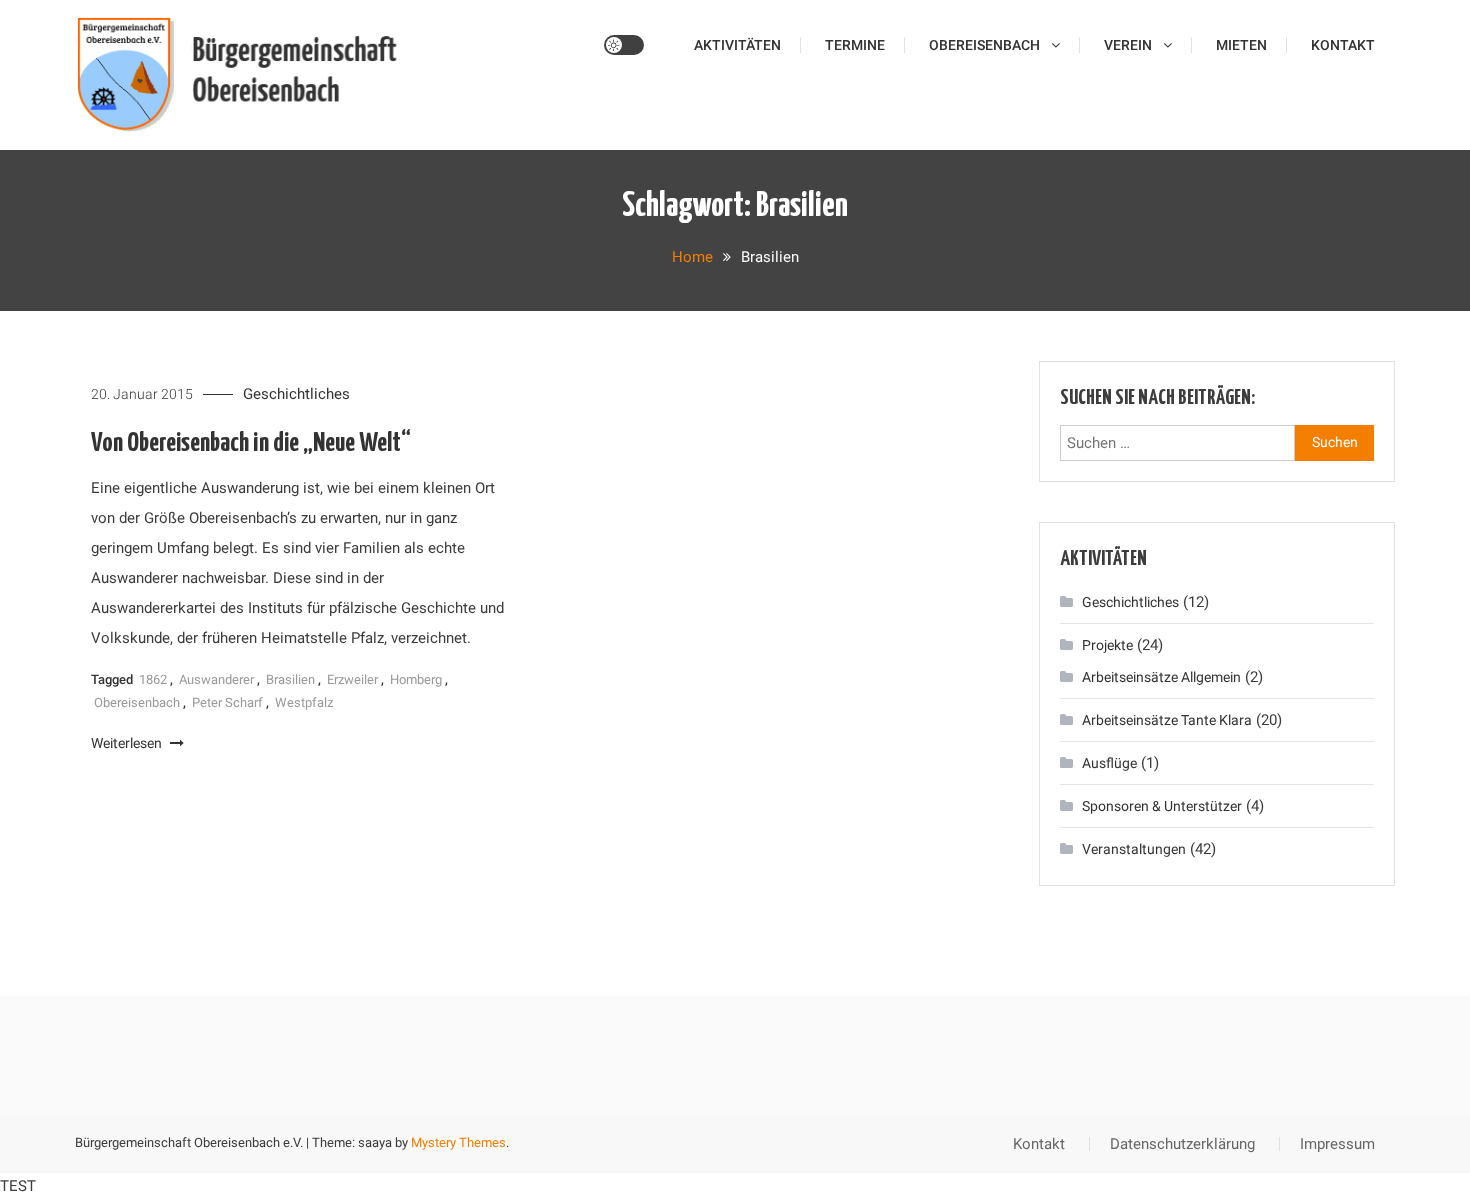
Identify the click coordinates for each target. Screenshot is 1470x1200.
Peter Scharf (227, 702)
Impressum (1337, 1144)
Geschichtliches (296, 394)
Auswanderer (216, 679)
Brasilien (290, 679)
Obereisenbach (984, 45)
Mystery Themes (458, 1142)
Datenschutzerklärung (1182, 1144)
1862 (153, 679)
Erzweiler (352, 679)
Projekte (1107, 645)
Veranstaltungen (1134, 849)
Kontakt (1343, 45)
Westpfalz (304, 702)
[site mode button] (624, 45)
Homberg (416, 679)
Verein (1128, 45)
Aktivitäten (737, 45)
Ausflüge (1109, 763)
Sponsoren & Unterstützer (1162, 806)
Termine (855, 45)
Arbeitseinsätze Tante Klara (1167, 720)
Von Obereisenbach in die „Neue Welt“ (251, 443)
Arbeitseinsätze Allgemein (1161, 677)
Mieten (1241, 45)
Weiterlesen (128, 743)
